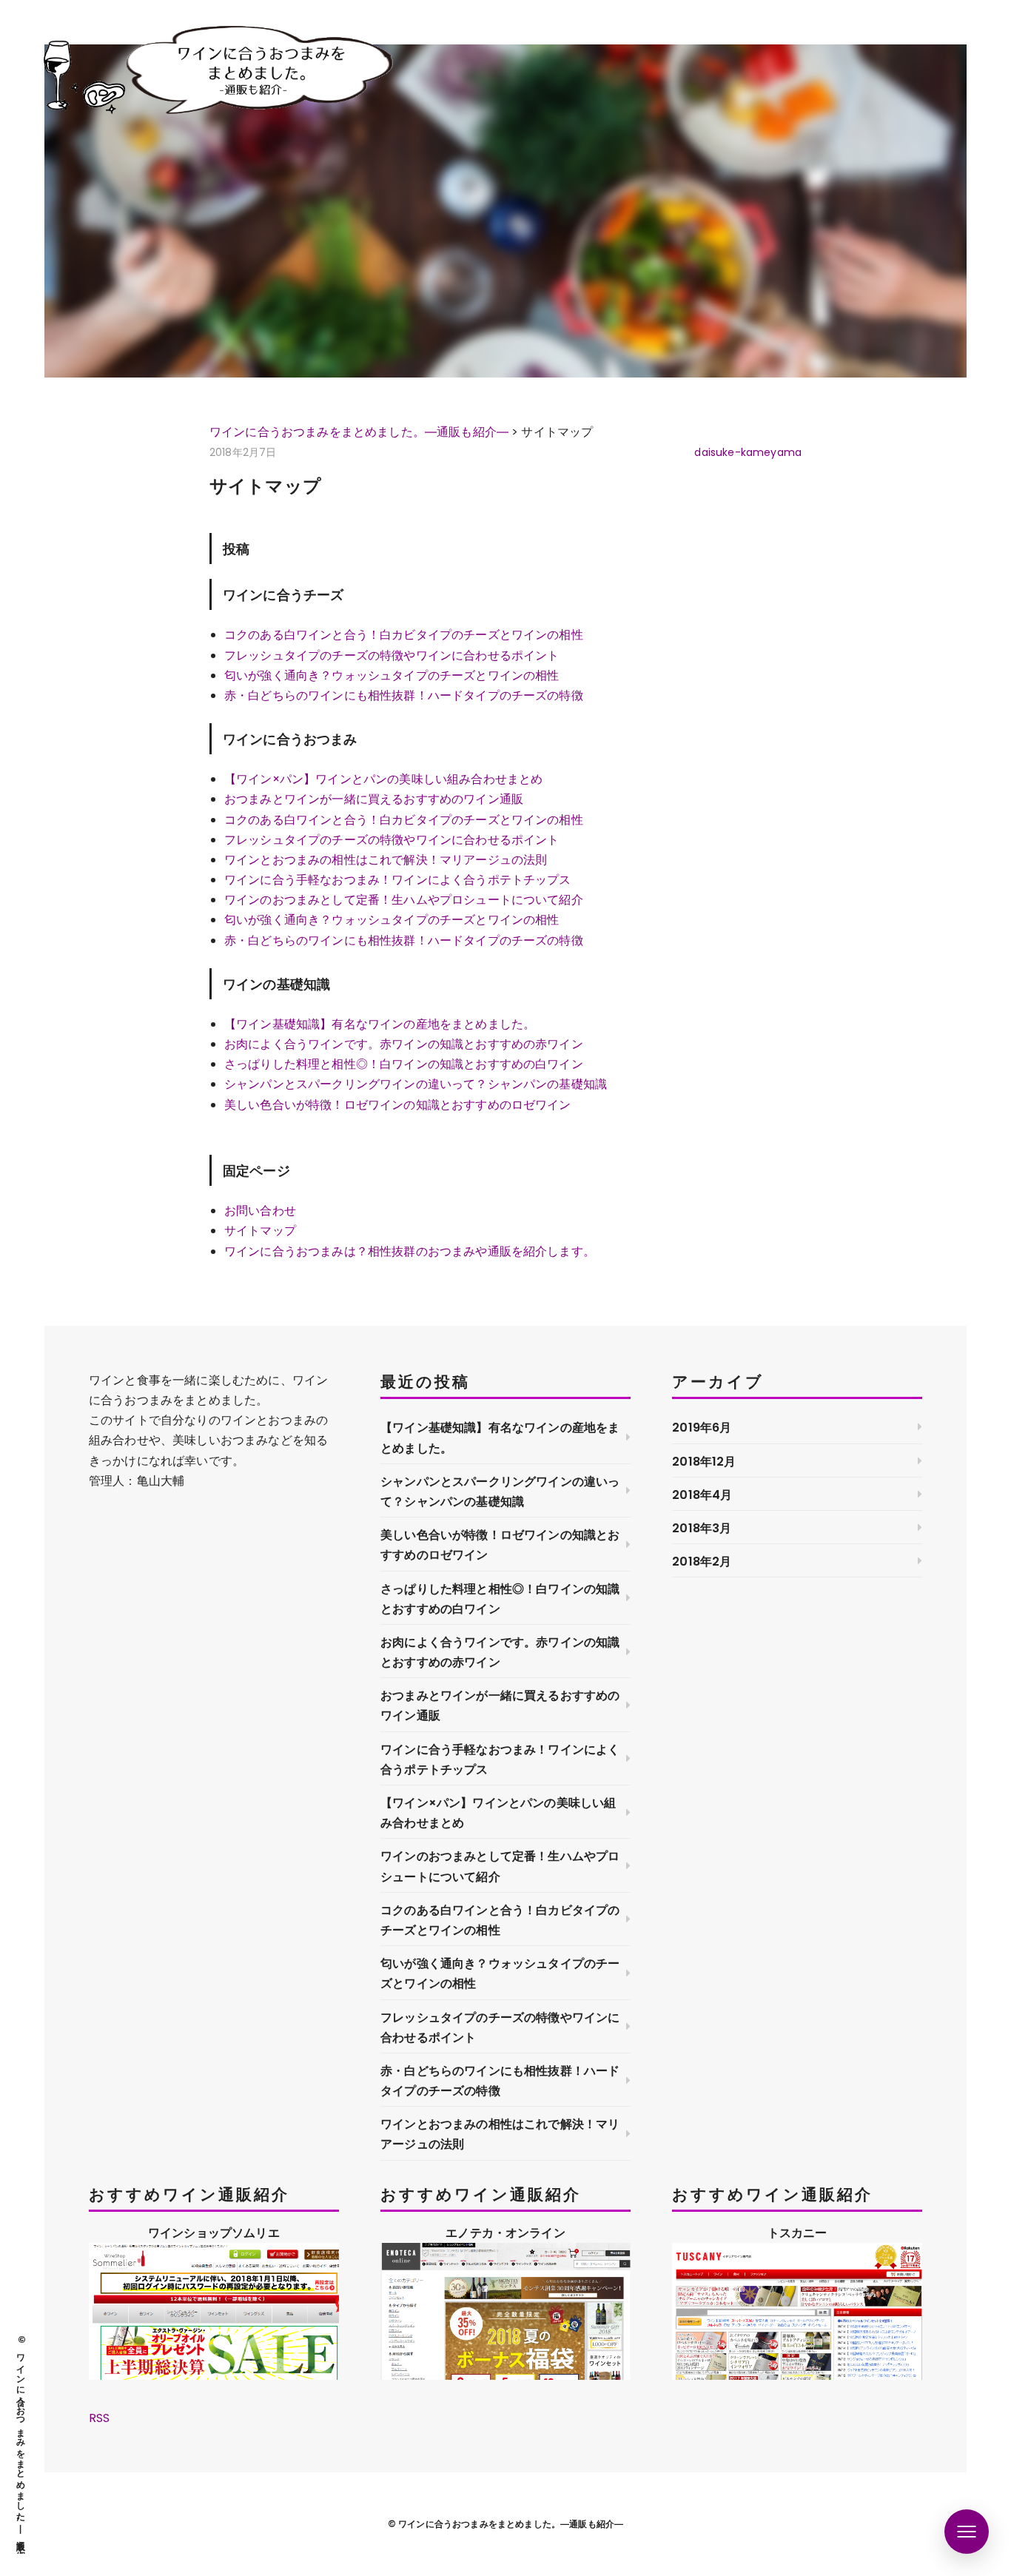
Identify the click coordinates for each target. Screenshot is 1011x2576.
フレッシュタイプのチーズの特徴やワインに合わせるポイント (392, 655)
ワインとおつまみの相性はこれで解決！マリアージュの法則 (386, 860)
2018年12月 (704, 1462)
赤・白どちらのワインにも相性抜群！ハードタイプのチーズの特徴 (404, 695)
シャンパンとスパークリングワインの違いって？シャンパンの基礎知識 (416, 1084)
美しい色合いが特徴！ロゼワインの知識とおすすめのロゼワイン (398, 1105)
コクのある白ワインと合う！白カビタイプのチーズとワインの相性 (404, 635)
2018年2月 (702, 1562)
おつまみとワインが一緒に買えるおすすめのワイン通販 (374, 799)
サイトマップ (260, 1231)
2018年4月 (702, 1495)
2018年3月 (702, 1528)
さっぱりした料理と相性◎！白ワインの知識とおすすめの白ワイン (404, 1064)
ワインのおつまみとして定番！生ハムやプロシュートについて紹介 (404, 900)
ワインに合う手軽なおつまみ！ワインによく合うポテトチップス (398, 880)
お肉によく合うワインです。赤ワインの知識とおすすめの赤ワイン (404, 1044)
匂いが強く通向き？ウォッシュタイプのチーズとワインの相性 (392, 675)
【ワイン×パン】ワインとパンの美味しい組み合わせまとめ (383, 779)
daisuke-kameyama (748, 452)
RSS (99, 2418)
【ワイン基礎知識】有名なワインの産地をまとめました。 (380, 1024)
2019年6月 (702, 1428)
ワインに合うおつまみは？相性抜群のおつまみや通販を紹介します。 (410, 1251)
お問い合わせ (260, 1211)
